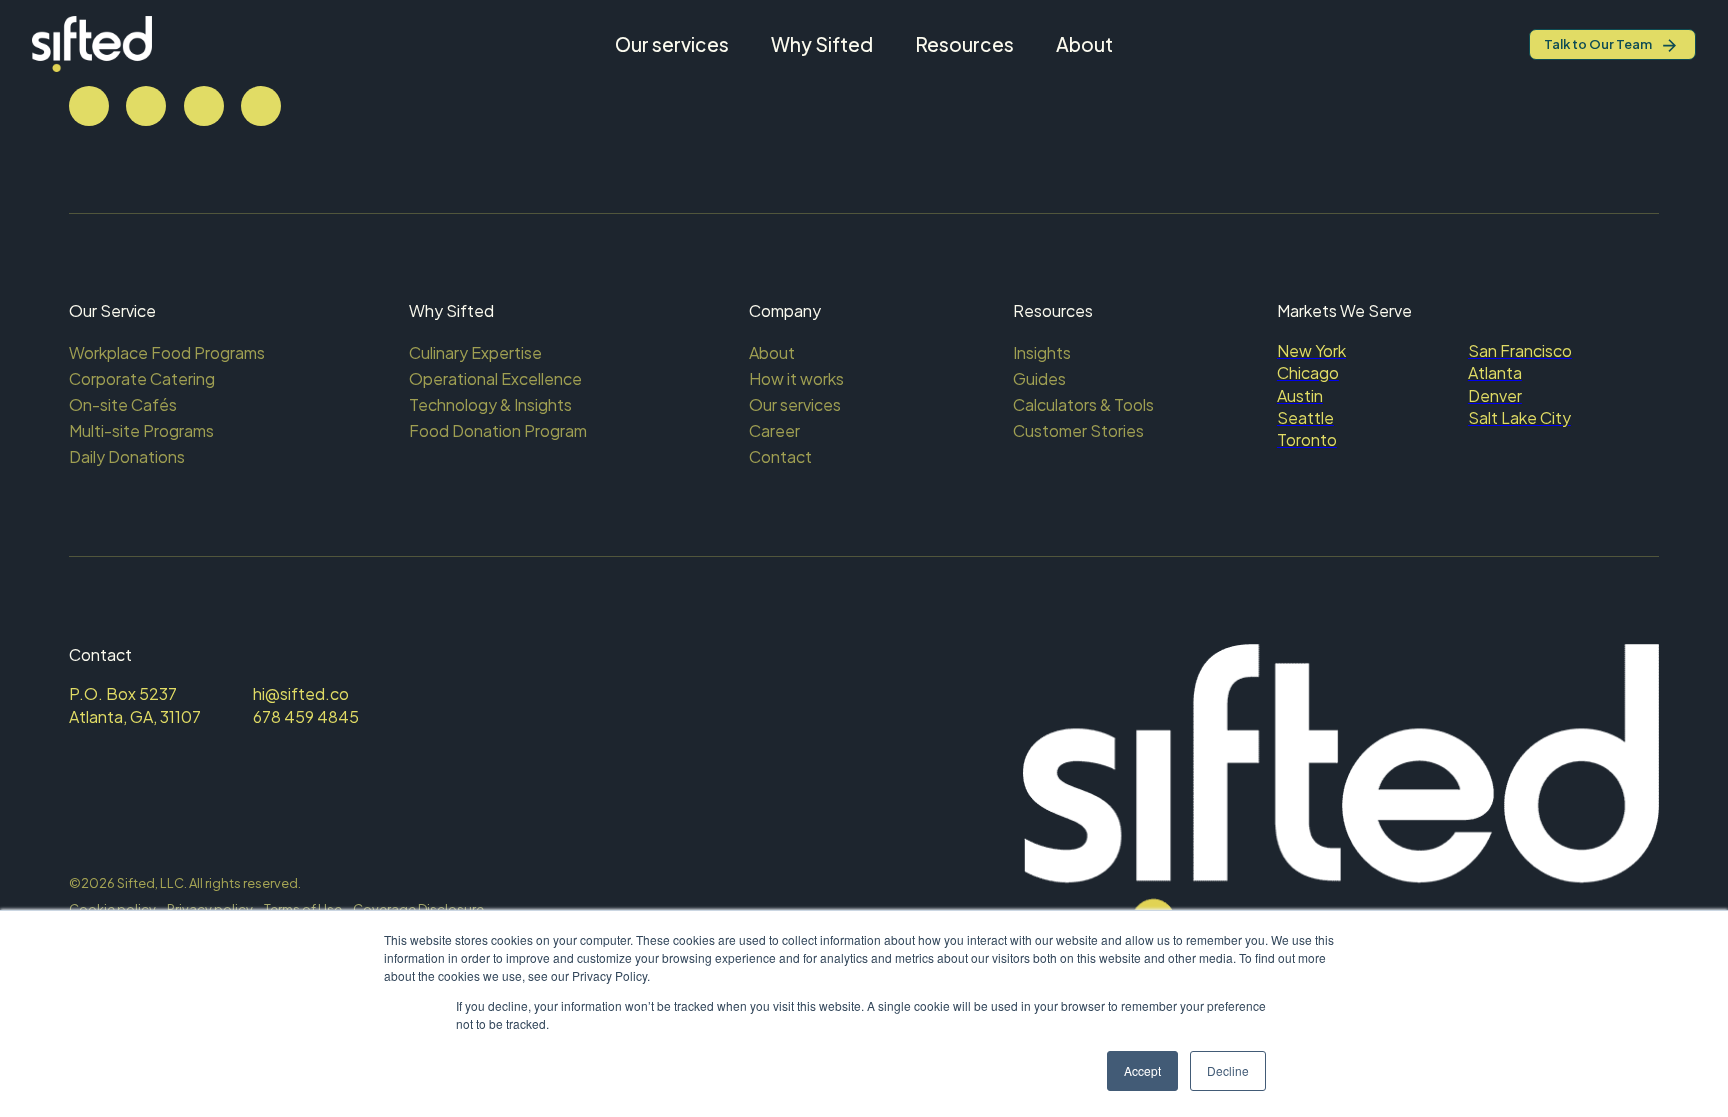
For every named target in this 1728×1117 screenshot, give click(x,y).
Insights (1042, 352)
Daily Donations (127, 456)
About (1084, 44)
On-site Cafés (123, 404)
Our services (672, 44)
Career (774, 430)
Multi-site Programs (141, 430)
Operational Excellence (495, 378)
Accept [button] (1142, 1070)
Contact (780, 456)
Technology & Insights (490, 404)
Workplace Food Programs (167, 352)
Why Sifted (822, 44)
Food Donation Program (498, 430)
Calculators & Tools (1083, 404)
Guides (1039, 378)
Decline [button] (1228, 1070)
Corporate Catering (142, 378)
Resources (964, 44)
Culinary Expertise (475, 352)
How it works (796, 378)
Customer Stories (1078, 430)
